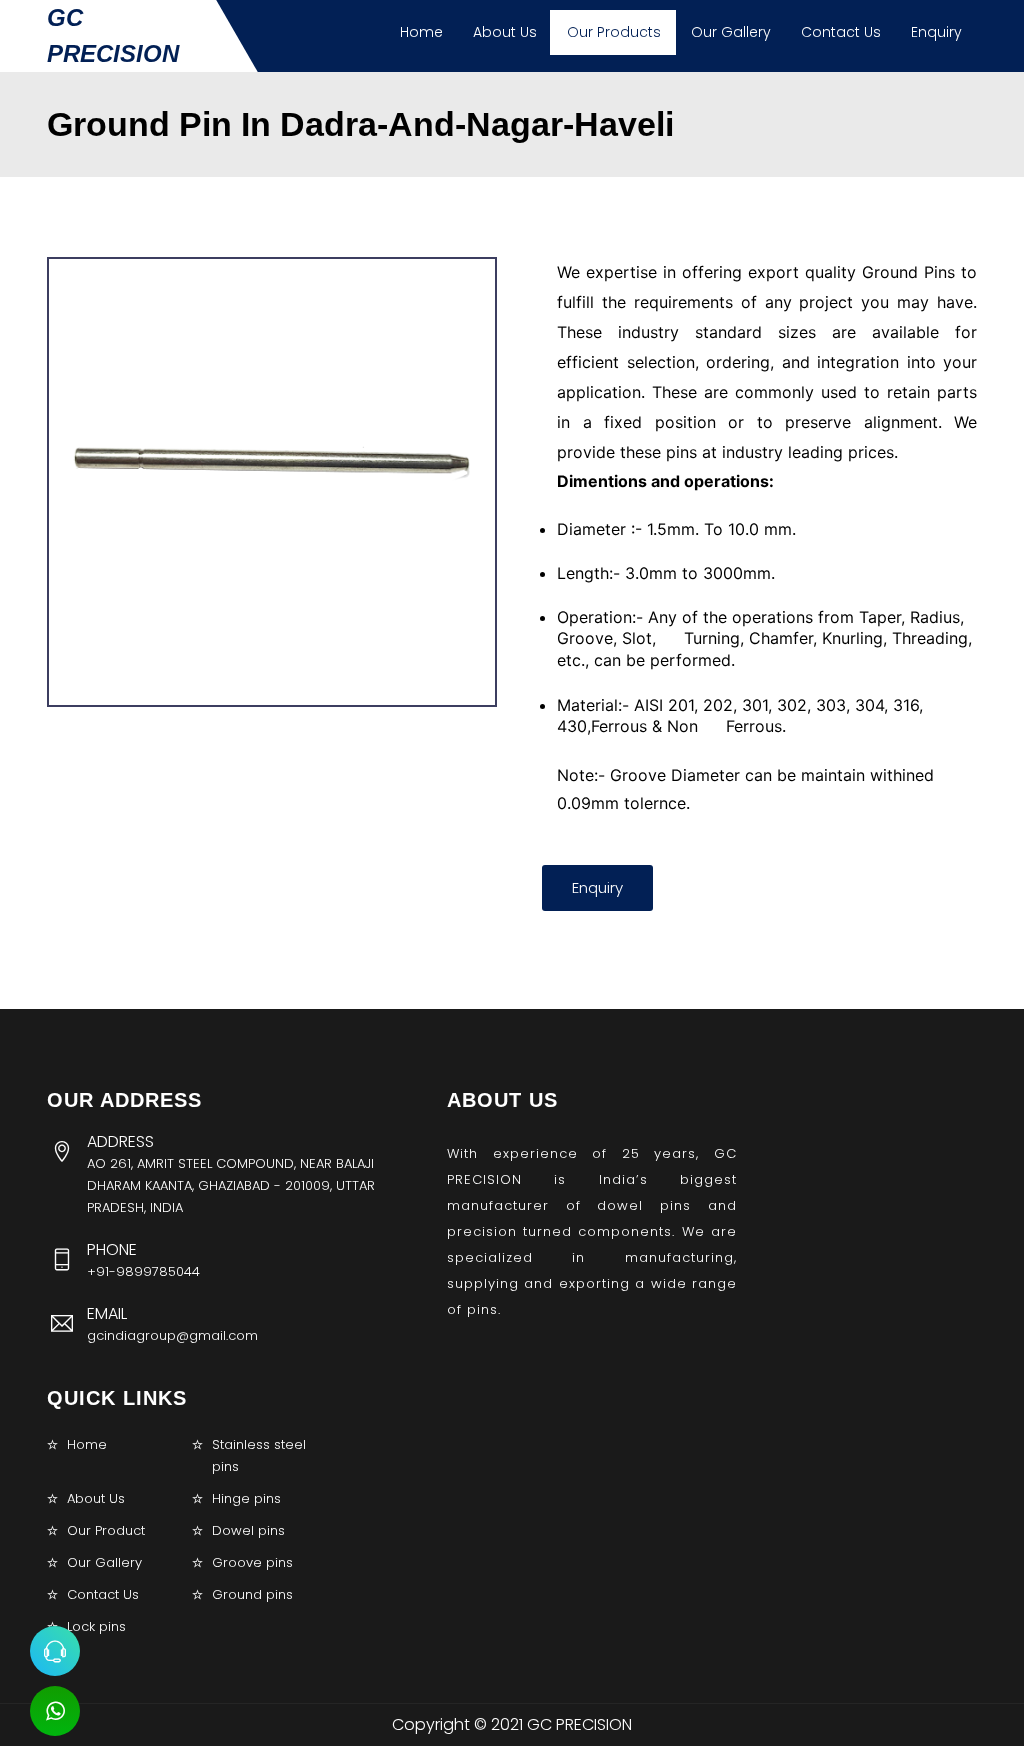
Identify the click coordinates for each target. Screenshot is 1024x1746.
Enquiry (936, 32)
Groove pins (252, 1562)
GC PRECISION (113, 35)
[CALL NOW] (55, 1651)
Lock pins (96, 1626)
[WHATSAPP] (55, 1711)
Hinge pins (246, 1498)
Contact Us (841, 32)
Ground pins (252, 1594)
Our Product (106, 1530)
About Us (505, 32)
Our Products (614, 32)
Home (421, 32)
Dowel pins (248, 1530)
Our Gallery (731, 32)
